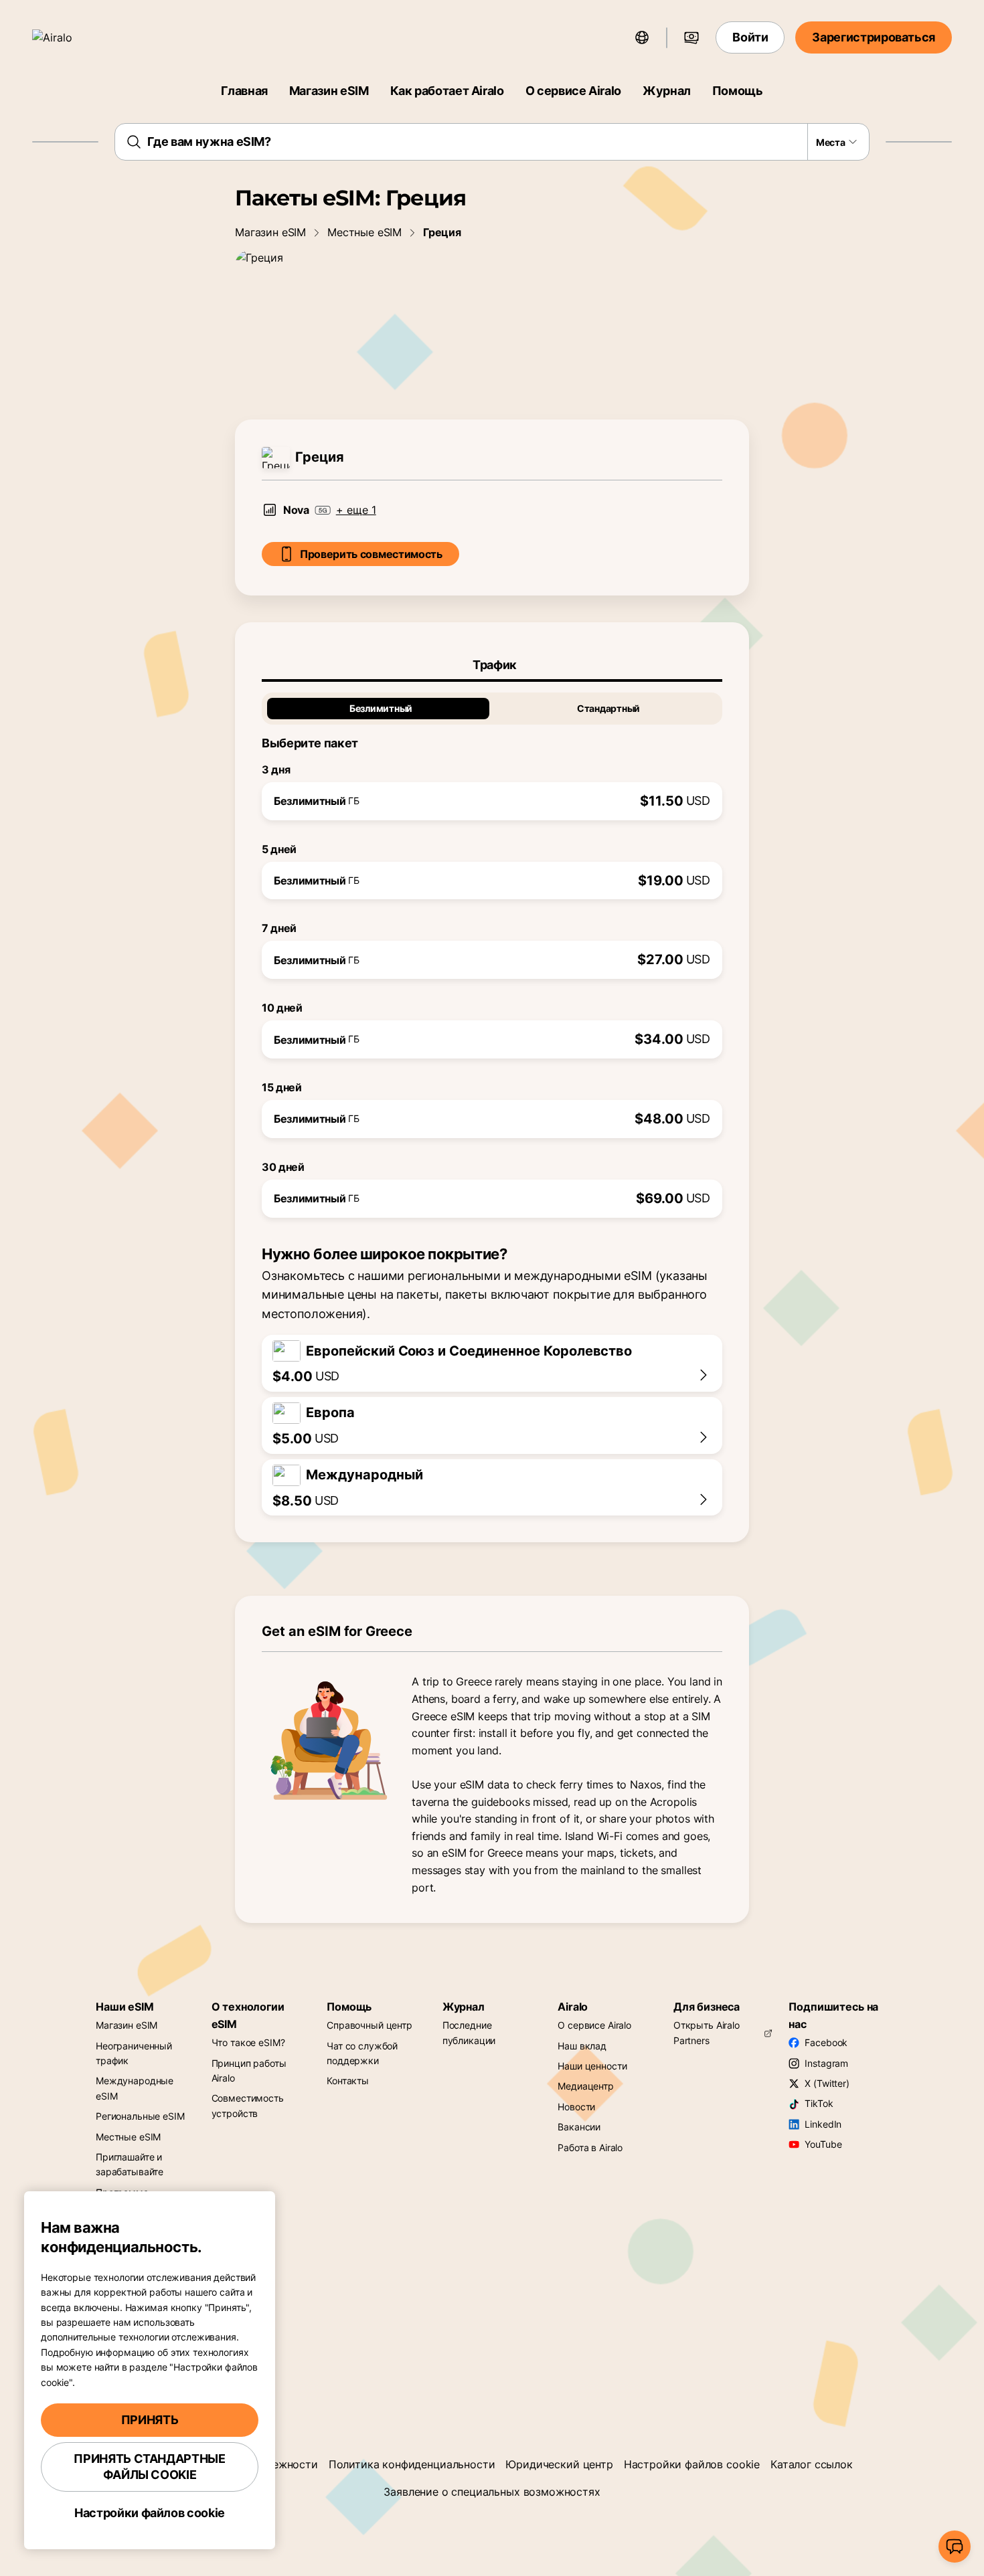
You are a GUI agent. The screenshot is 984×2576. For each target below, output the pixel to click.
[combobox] (492, 142)
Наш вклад (582, 2046)
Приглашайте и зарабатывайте (130, 2164)
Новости (576, 2107)
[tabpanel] (492, 950)
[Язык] (642, 37)
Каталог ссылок (812, 2464)
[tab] (492, 665)
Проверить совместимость (371, 554)
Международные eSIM (135, 2088)
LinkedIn (823, 2124)
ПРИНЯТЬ (150, 2420)
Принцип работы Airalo (249, 2071)
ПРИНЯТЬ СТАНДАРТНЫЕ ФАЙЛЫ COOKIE (149, 2467)
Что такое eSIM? (248, 2042)
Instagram (826, 2063)
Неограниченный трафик (134, 2053)
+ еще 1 (356, 510)
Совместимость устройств (248, 2105)
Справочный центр (370, 2025)
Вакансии (579, 2127)
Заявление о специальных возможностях (492, 2492)
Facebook (826, 2042)
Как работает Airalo (447, 91)
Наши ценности (592, 2066)
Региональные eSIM (140, 2116)
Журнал (667, 91)
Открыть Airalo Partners (707, 2032)
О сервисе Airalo (573, 91)
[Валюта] (691, 37)
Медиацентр (586, 2086)
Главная (244, 91)
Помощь (738, 91)
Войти (750, 37)
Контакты (348, 2081)
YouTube (823, 2144)
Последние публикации (469, 2032)
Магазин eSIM (329, 91)
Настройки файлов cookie (692, 2464)
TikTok (819, 2103)
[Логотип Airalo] (72, 37)
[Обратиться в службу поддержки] (955, 2547)
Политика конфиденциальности (412, 2464)
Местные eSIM (364, 232)
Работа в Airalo (590, 2147)
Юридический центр (559, 2464)
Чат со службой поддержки (362, 2053)
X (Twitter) (827, 2083)
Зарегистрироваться (874, 37)
